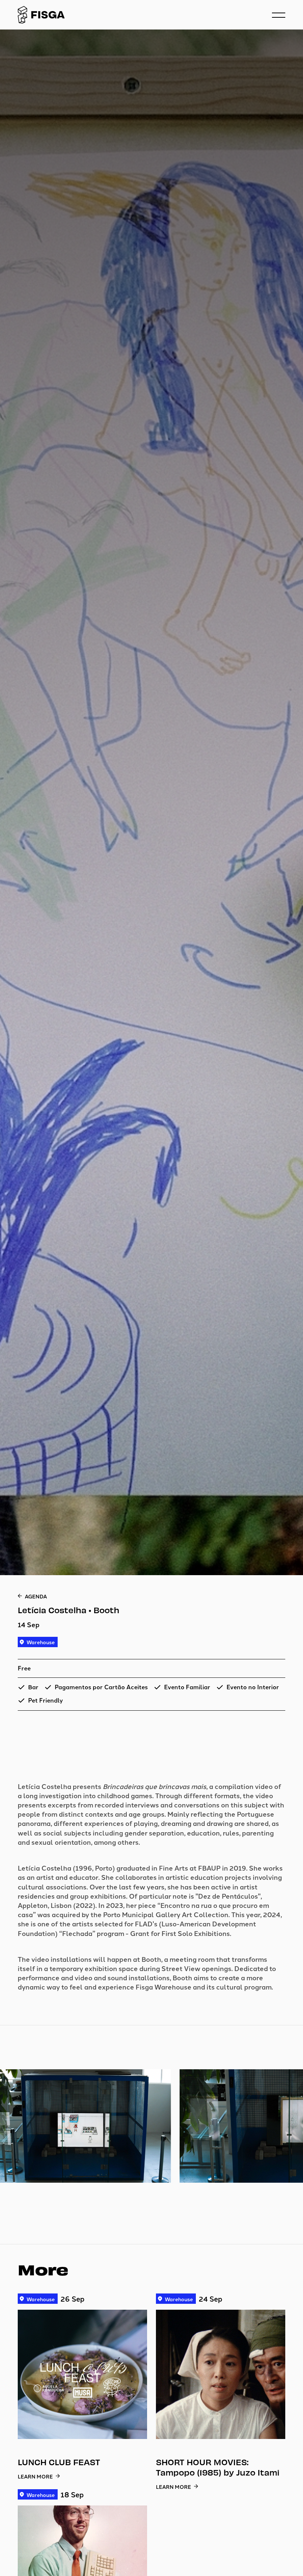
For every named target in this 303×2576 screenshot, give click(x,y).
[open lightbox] (151, 2135)
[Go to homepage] (41, 15)
